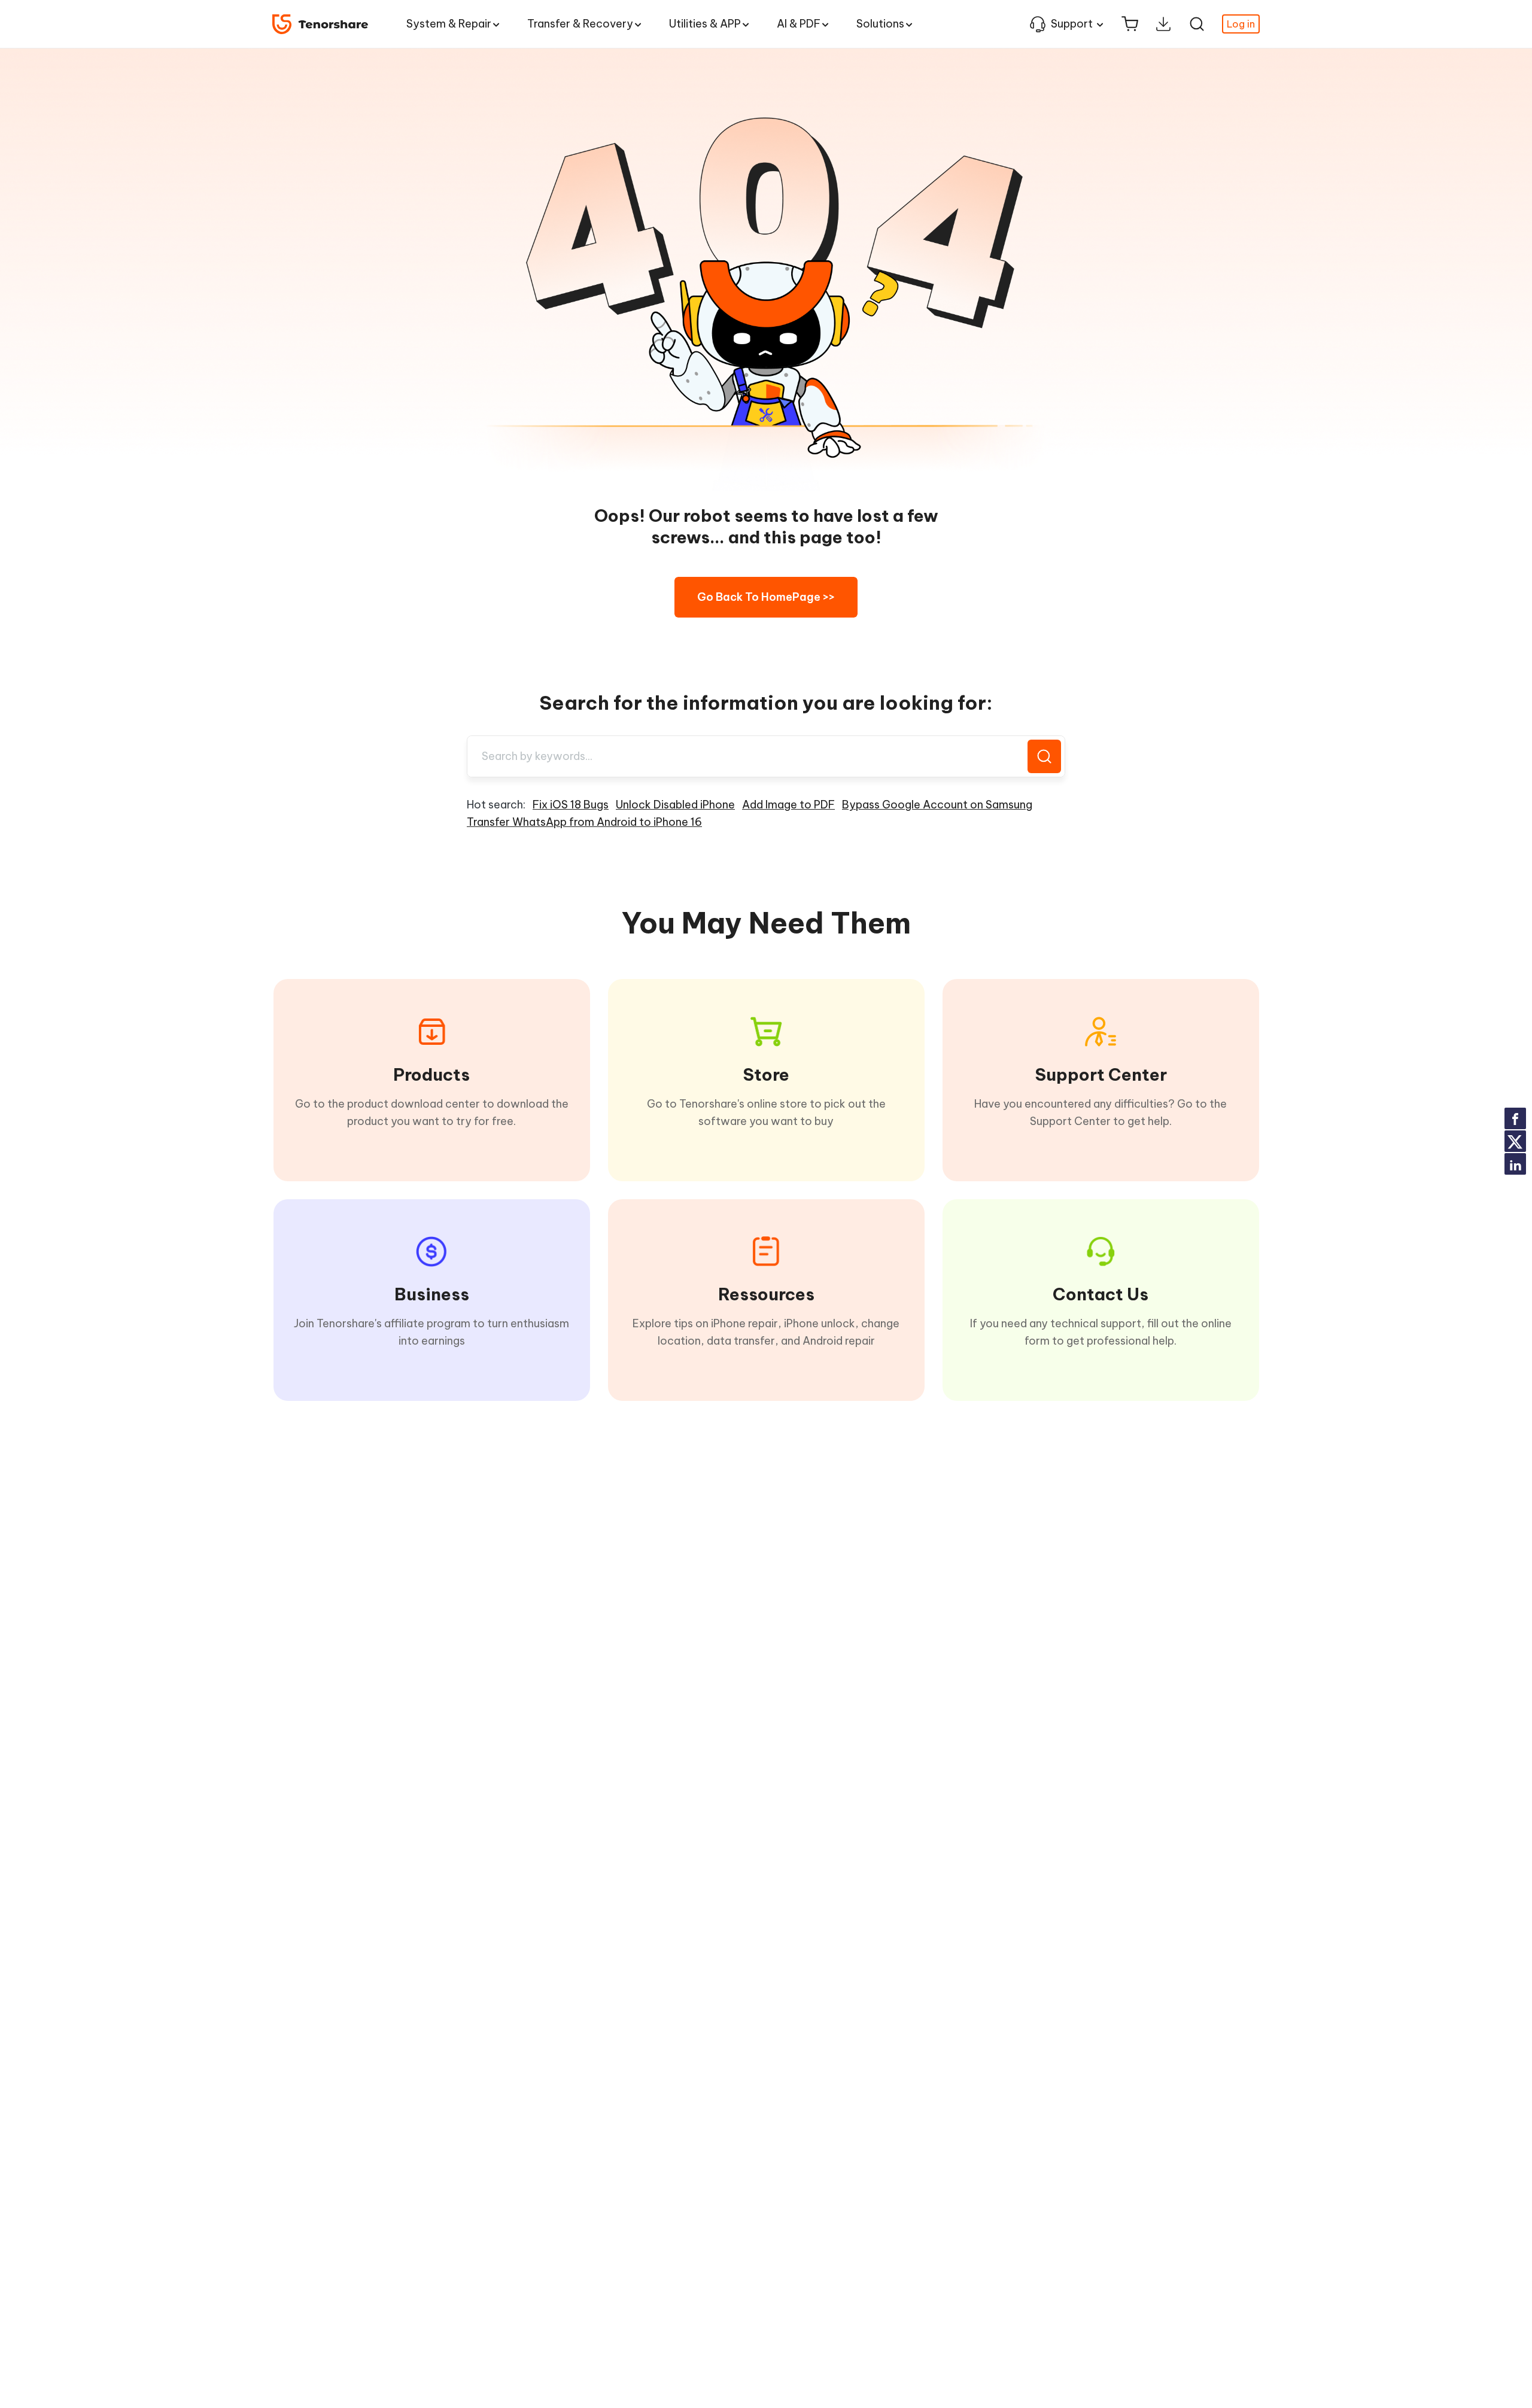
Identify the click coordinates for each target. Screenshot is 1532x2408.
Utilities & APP (705, 24)
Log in (1241, 24)
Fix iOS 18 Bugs (571, 805)
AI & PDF (799, 24)
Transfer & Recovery (580, 24)
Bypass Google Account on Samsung (937, 805)
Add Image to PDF (788, 805)
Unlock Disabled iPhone (675, 805)
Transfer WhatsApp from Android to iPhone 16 (584, 822)
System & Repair (449, 24)
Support (1072, 24)
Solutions (880, 24)
